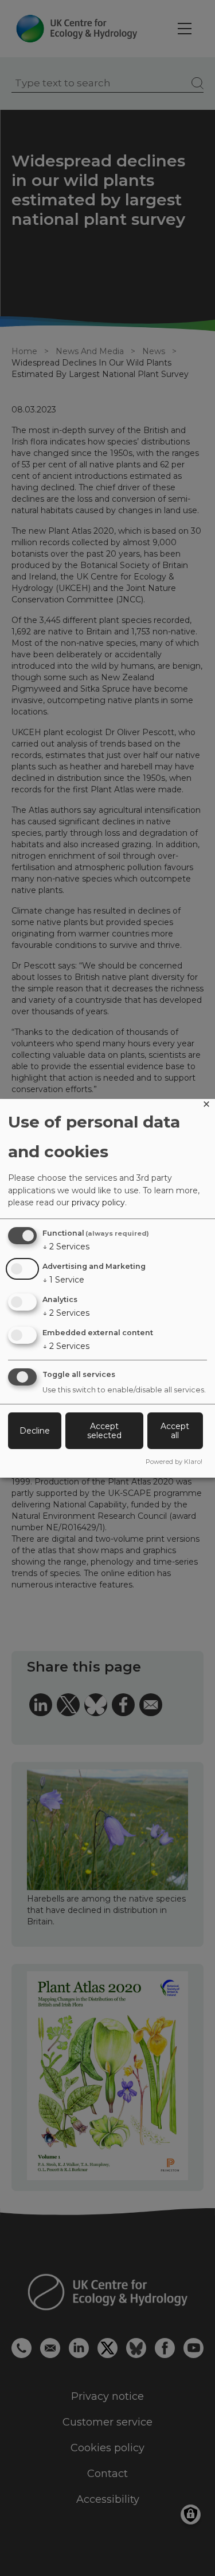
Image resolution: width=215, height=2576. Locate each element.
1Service (63, 1280)
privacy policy (98, 1202)
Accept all (175, 1431)
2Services (66, 1247)
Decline (35, 1431)
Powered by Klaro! (174, 1462)
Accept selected (104, 1431)
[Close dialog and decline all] (206, 1106)
